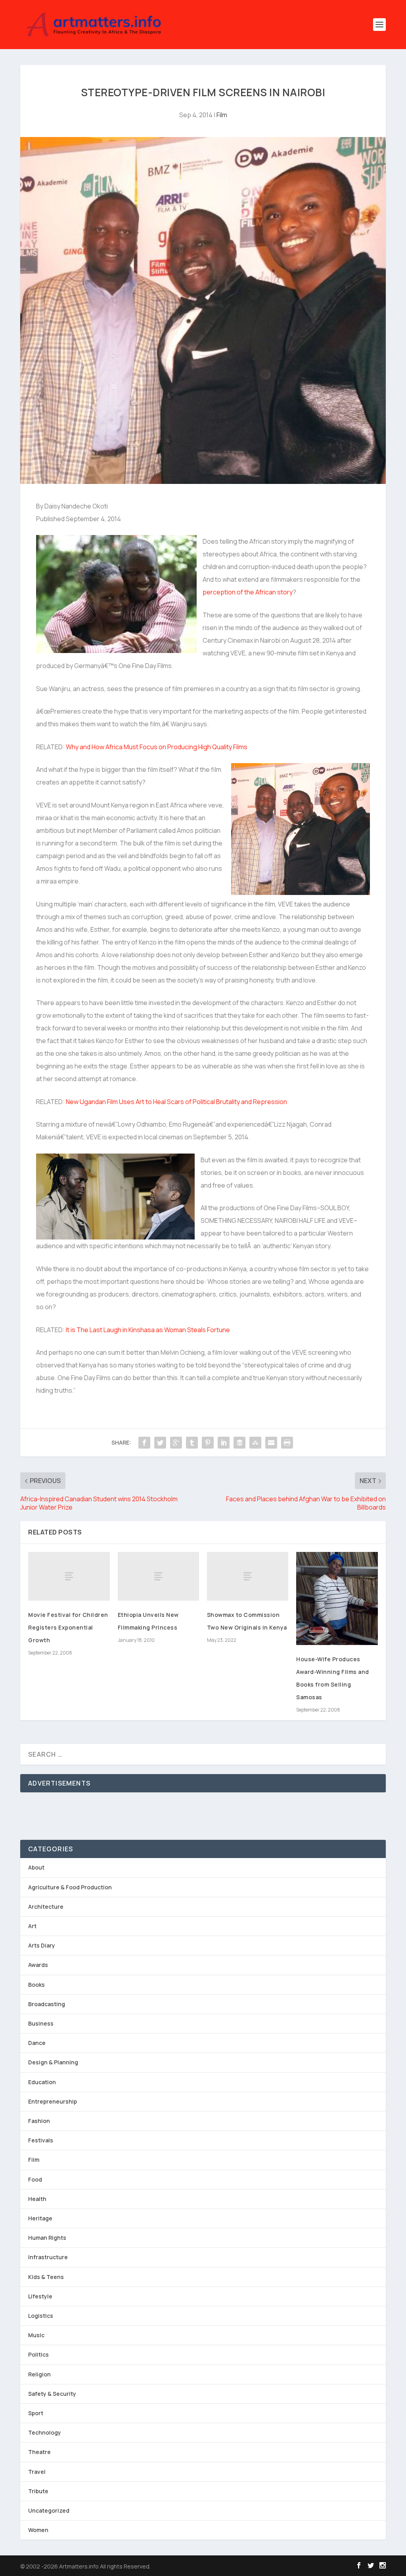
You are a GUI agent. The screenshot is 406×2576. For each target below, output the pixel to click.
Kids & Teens (46, 2277)
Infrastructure (48, 2257)
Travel (37, 2472)
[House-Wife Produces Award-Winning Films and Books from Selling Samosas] (337, 1598)
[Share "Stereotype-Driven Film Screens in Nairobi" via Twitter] (160, 1443)
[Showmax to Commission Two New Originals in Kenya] (248, 1576)
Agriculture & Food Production (70, 1887)
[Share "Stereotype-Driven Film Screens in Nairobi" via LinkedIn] (224, 1443)
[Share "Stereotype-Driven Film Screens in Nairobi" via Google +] (176, 1443)
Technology (45, 2432)
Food (35, 2179)
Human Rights (47, 2238)
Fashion (39, 2121)
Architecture (46, 1907)
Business (41, 2023)
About (36, 1867)
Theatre (39, 2452)
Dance (37, 2043)
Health (37, 2199)
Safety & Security (52, 2394)
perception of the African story (248, 592)
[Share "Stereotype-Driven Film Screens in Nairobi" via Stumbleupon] (255, 1443)
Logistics (41, 2316)
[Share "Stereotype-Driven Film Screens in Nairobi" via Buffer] (239, 1443)
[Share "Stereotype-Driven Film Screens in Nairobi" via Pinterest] (208, 1443)
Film (222, 115)
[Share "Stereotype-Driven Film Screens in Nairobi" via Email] (271, 1443)
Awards (38, 1965)
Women (38, 2530)
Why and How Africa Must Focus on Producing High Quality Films (157, 747)
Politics (38, 2354)
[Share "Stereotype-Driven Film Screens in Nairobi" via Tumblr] (192, 1443)
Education (42, 2082)
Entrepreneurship (53, 2101)
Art (32, 1926)
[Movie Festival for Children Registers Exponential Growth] (69, 1576)
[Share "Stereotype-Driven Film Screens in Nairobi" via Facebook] (144, 1443)
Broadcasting (47, 2004)
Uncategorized (49, 2510)
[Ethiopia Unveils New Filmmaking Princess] (158, 1576)
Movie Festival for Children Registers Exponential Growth (68, 1627)
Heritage (40, 2218)
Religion (39, 2374)
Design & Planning (53, 2062)
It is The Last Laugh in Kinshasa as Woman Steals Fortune (147, 1330)
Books (36, 1985)
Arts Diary (42, 1945)
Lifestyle (40, 2296)
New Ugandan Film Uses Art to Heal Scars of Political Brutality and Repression (176, 1102)
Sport (36, 2413)
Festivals (41, 2140)
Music (36, 2335)
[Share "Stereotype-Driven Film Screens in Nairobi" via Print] (287, 1443)
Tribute (38, 2491)
